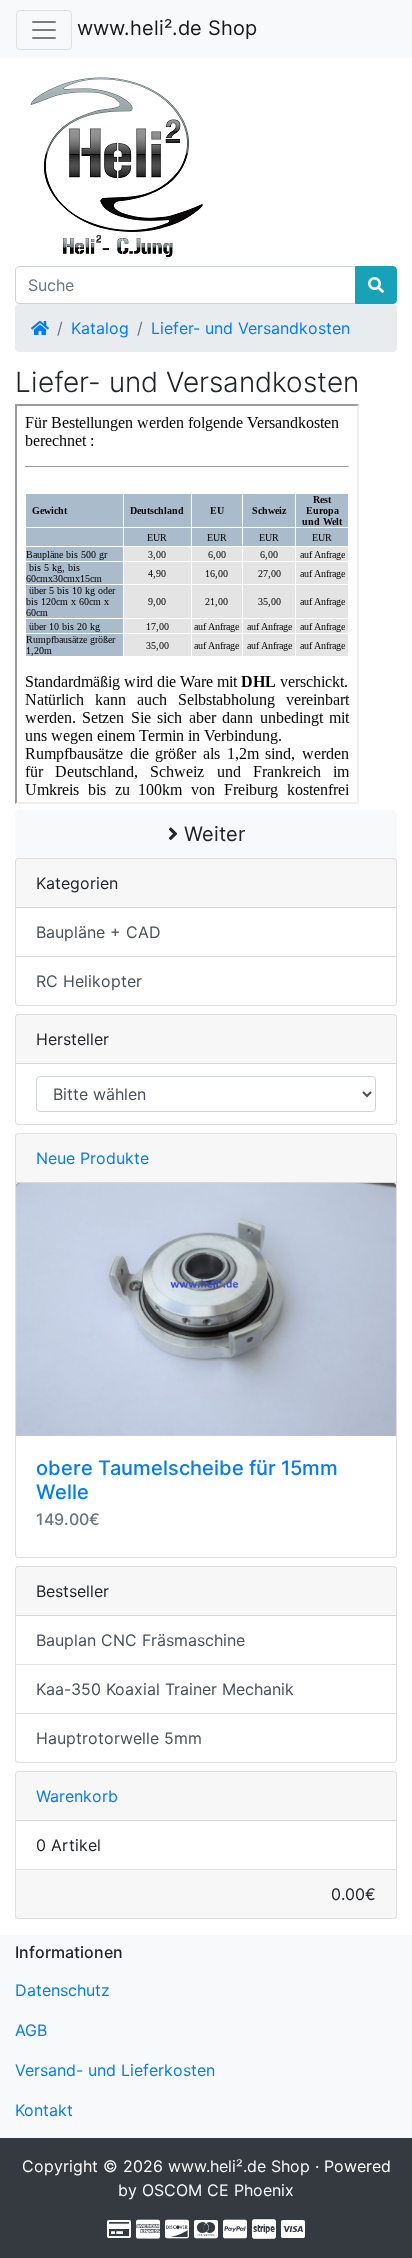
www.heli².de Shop (167, 28)
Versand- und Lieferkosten (115, 2070)
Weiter (211, 834)
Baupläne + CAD (98, 932)
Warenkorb (77, 1796)
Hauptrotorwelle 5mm (119, 1738)
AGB (31, 2030)
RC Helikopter (89, 981)
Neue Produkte (92, 1158)
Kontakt (44, 2110)
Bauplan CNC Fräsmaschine (140, 1640)
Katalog (100, 328)
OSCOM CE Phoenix (218, 2190)
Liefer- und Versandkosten (250, 328)
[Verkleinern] (44, 30)
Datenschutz (62, 1990)
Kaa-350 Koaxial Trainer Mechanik (165, 1689)
